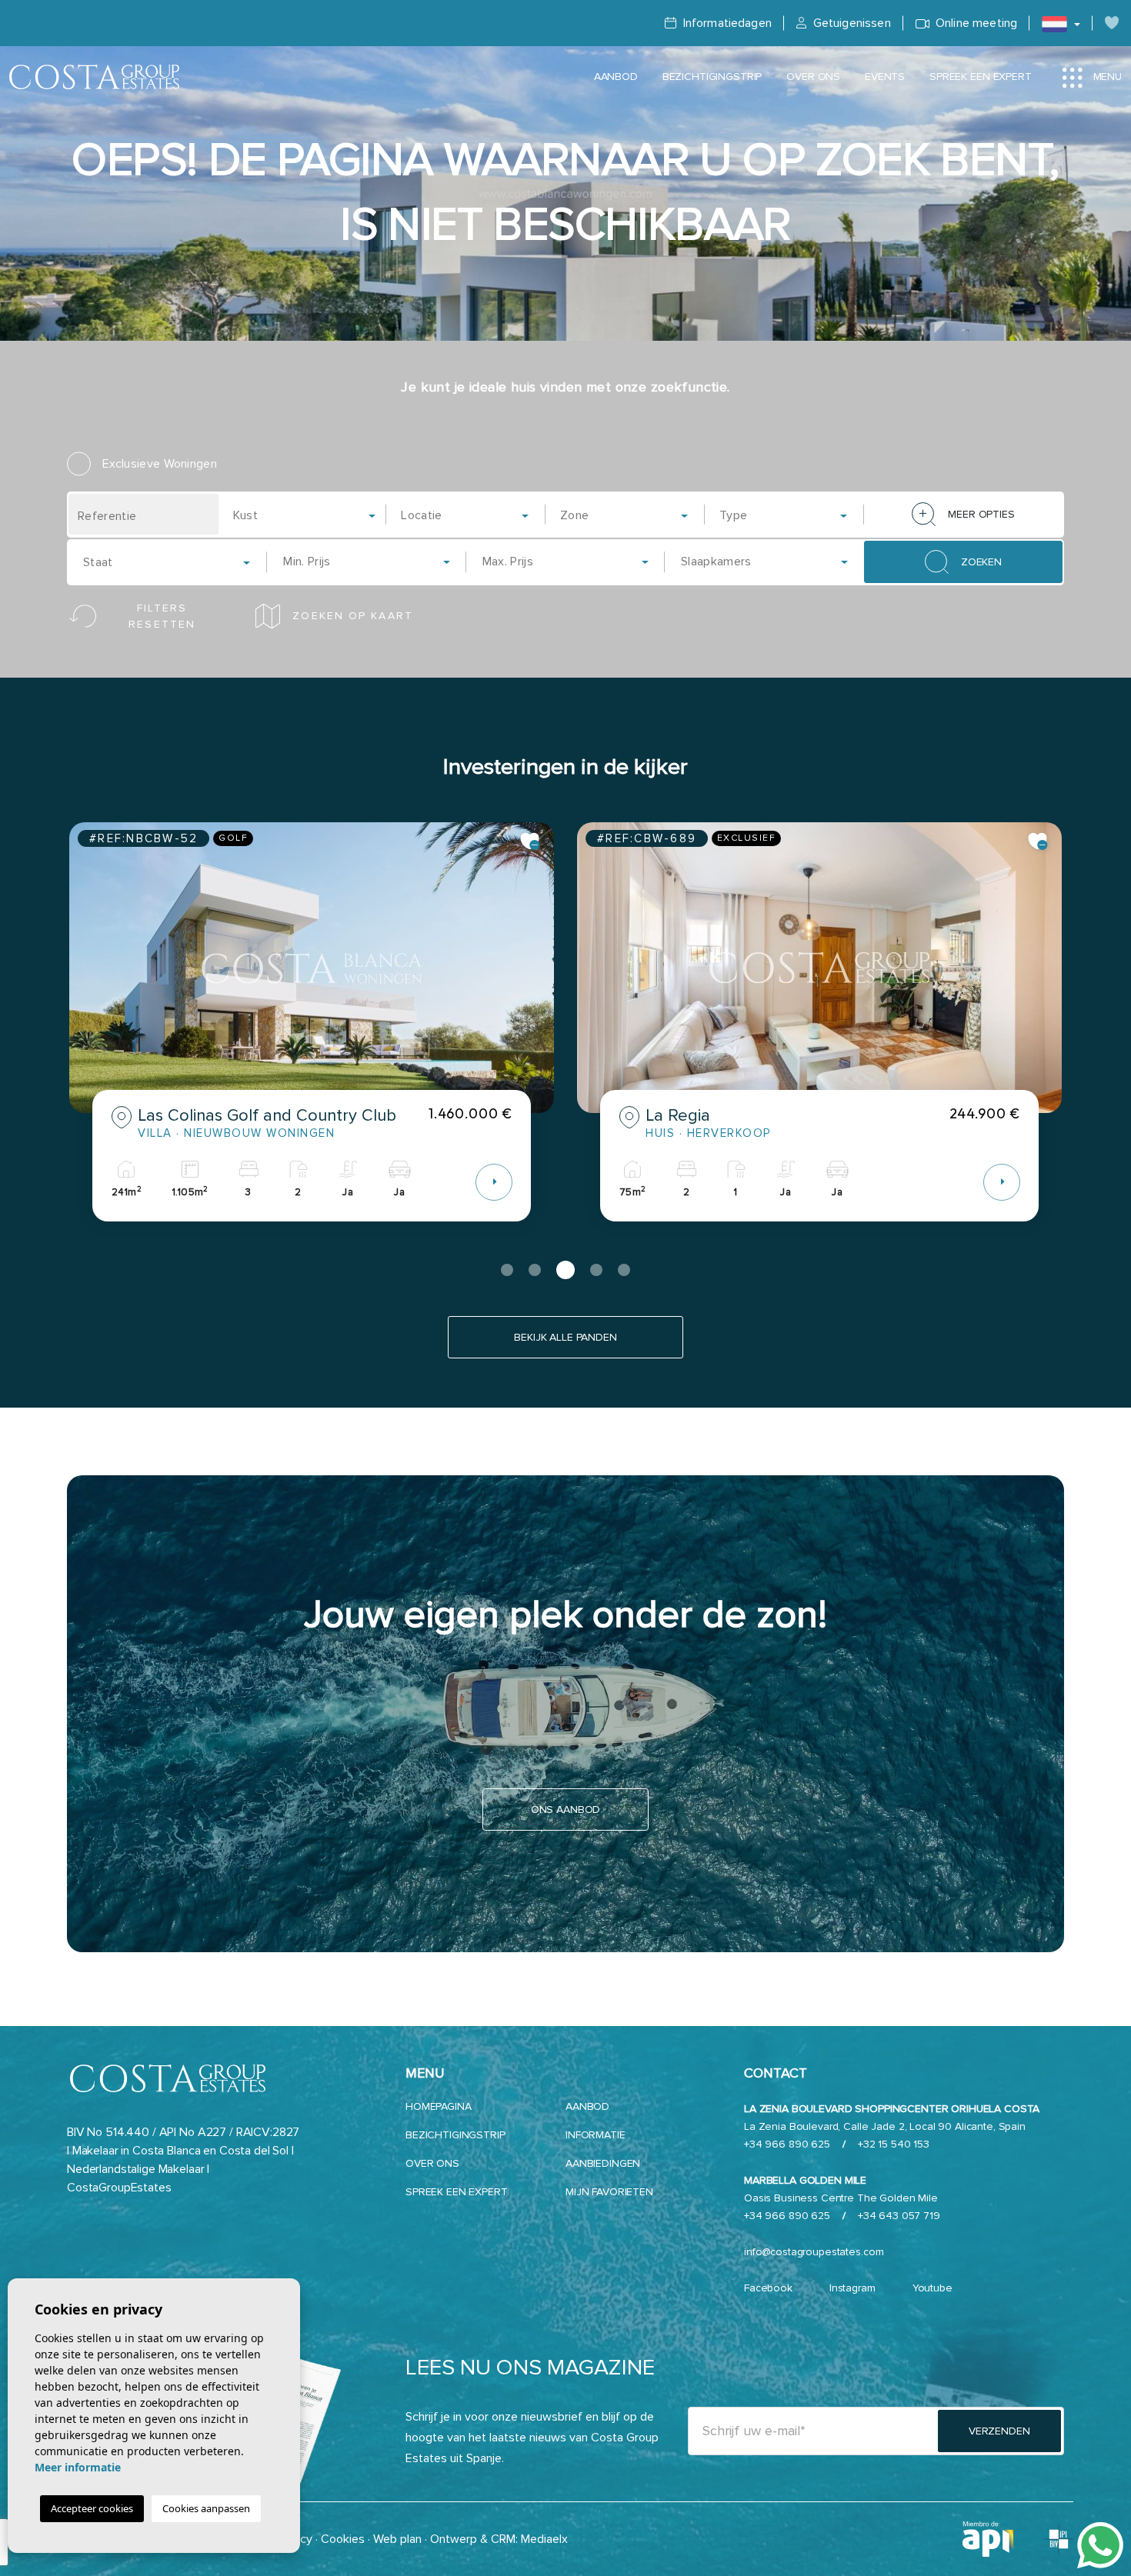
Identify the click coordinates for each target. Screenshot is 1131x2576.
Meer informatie (78, 2467)
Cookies (343, 2539)
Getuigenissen (850, 23)
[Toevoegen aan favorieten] (530, 841)
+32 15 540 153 (894, 2144)
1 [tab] (507, 1270)
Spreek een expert (981, 77)
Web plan (397, 2539)
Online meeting (975, 23)
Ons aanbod (566, 1810)
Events (885, 77)
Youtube (932, 2288)
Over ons (813, 77)
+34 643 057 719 (899, 2216)
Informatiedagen (726, 23)
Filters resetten (162, 616)
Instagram (852, 2288)
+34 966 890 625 (787, 2144)
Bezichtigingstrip (712, 77)
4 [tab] (596, 1270)
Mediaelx (544, 2539)
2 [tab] (535, 1270)
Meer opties (981, 514)
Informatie (596, 2135)
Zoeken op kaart (353, 616)
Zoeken (981, 562)
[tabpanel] (312, 1033)
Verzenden (999, 2431)
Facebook (768, 2288)
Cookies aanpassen (206, 2508)
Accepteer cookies (92, 2508)
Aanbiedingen (603, 2163)
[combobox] (306, 514)
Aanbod (616, 77)
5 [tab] (624, 1270)
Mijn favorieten (609, 2192)
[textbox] (310, 515)
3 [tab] (565, 1270)
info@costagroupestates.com (814, 2252)
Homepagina (439, 2106)
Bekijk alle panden (565, 1337)
